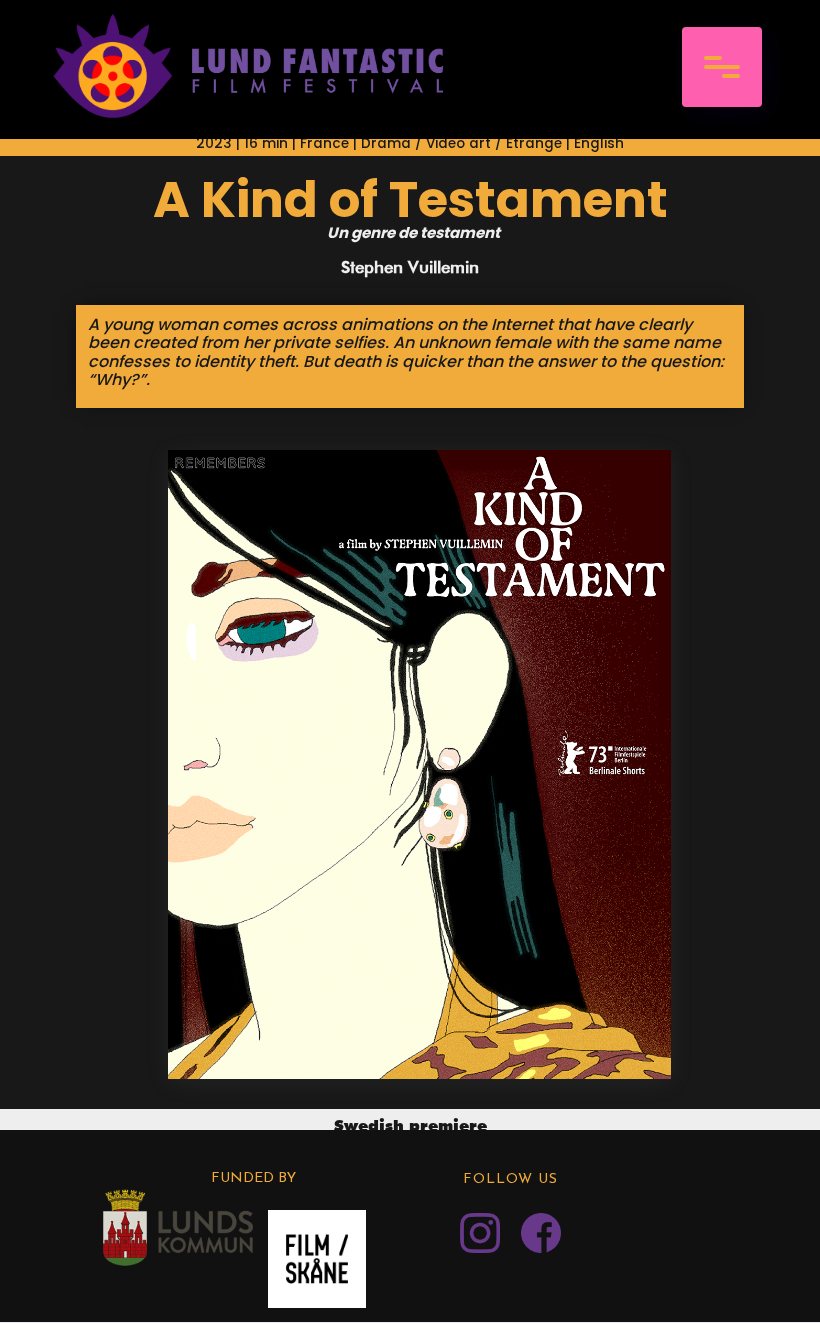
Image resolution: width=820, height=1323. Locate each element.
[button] (722, 67)
